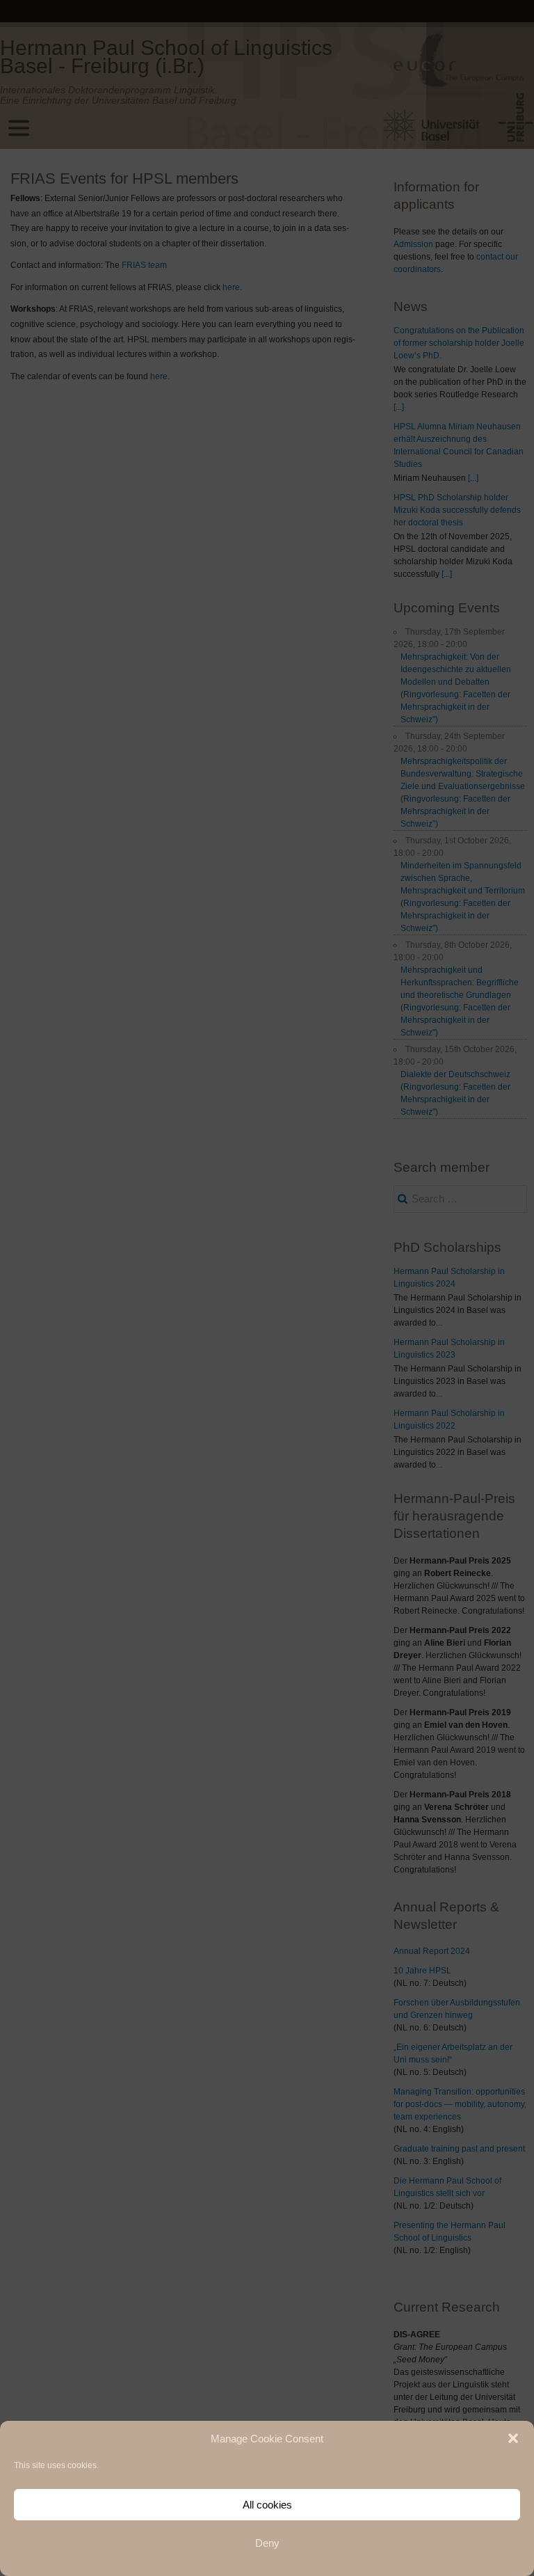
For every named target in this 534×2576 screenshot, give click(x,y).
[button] (513, 2438)
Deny (267, 2543)
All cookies (267, 2505)
